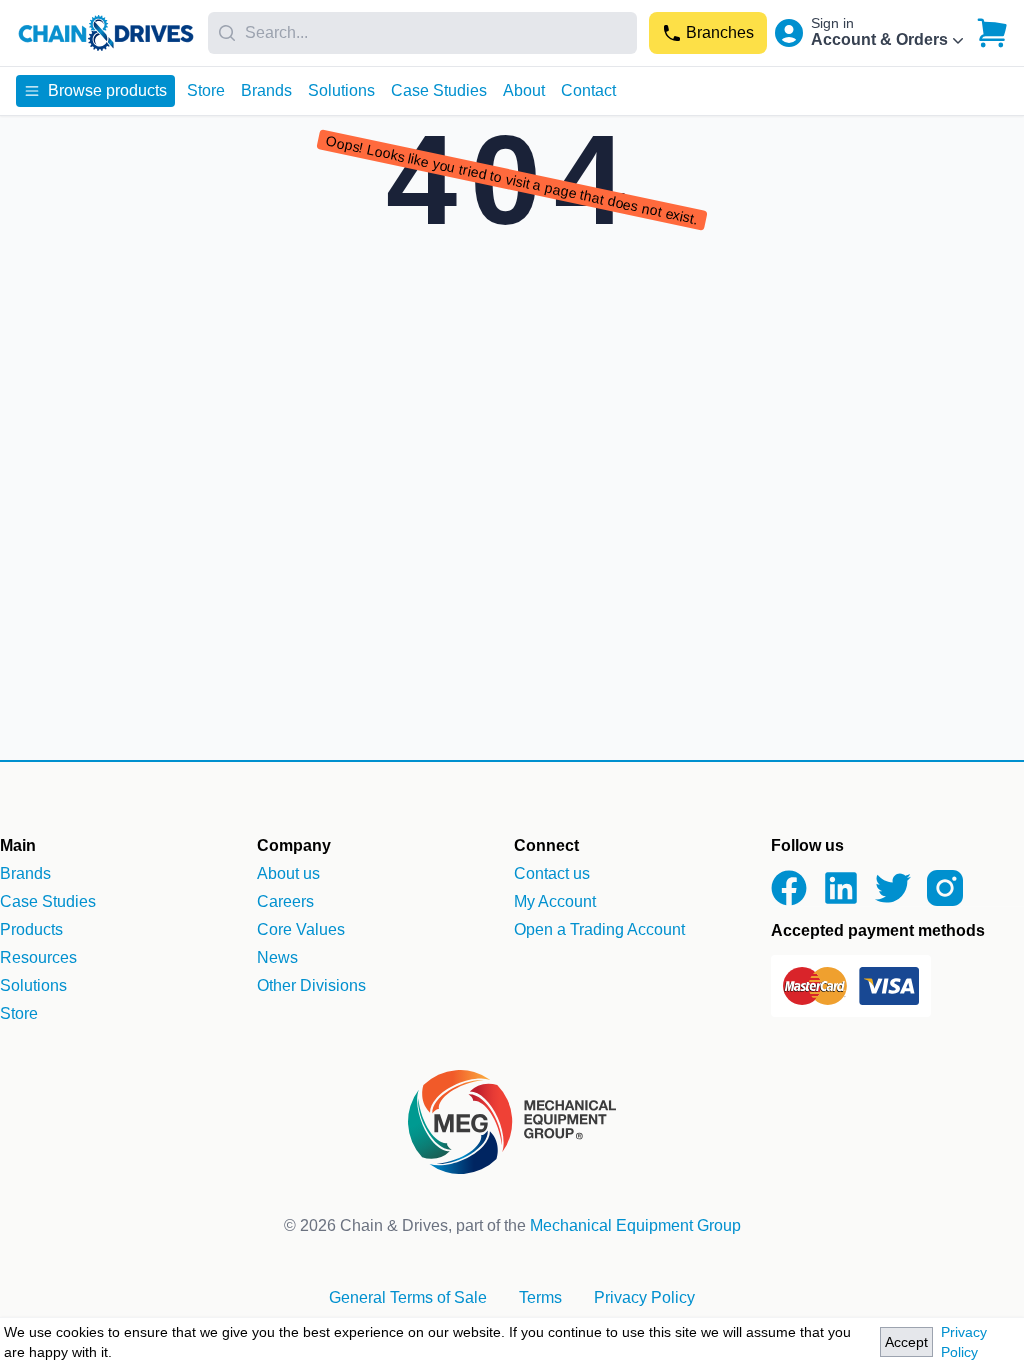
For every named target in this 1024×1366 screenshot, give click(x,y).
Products (31, 929)
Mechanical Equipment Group (635, 1225)
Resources (38, 957)
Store (206, 90)
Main (18, 845)
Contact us (552, 873)
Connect (546, 845)
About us (288, 873)
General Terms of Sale (408, 1297)
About (524, 90)
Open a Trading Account (599, 929)
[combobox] (422, 33)
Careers (285, 901)
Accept (906, 1342)
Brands (266, 90)
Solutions (341, 90)
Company (294, 845)
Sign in (832, 23)
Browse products (107, 90)
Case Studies (439, 90)
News (277, 957)
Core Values (301, 929)
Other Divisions (311, 985)
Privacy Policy (964, 1342)
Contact (588, 90)
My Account (555, 901)
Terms (540, 1297)
